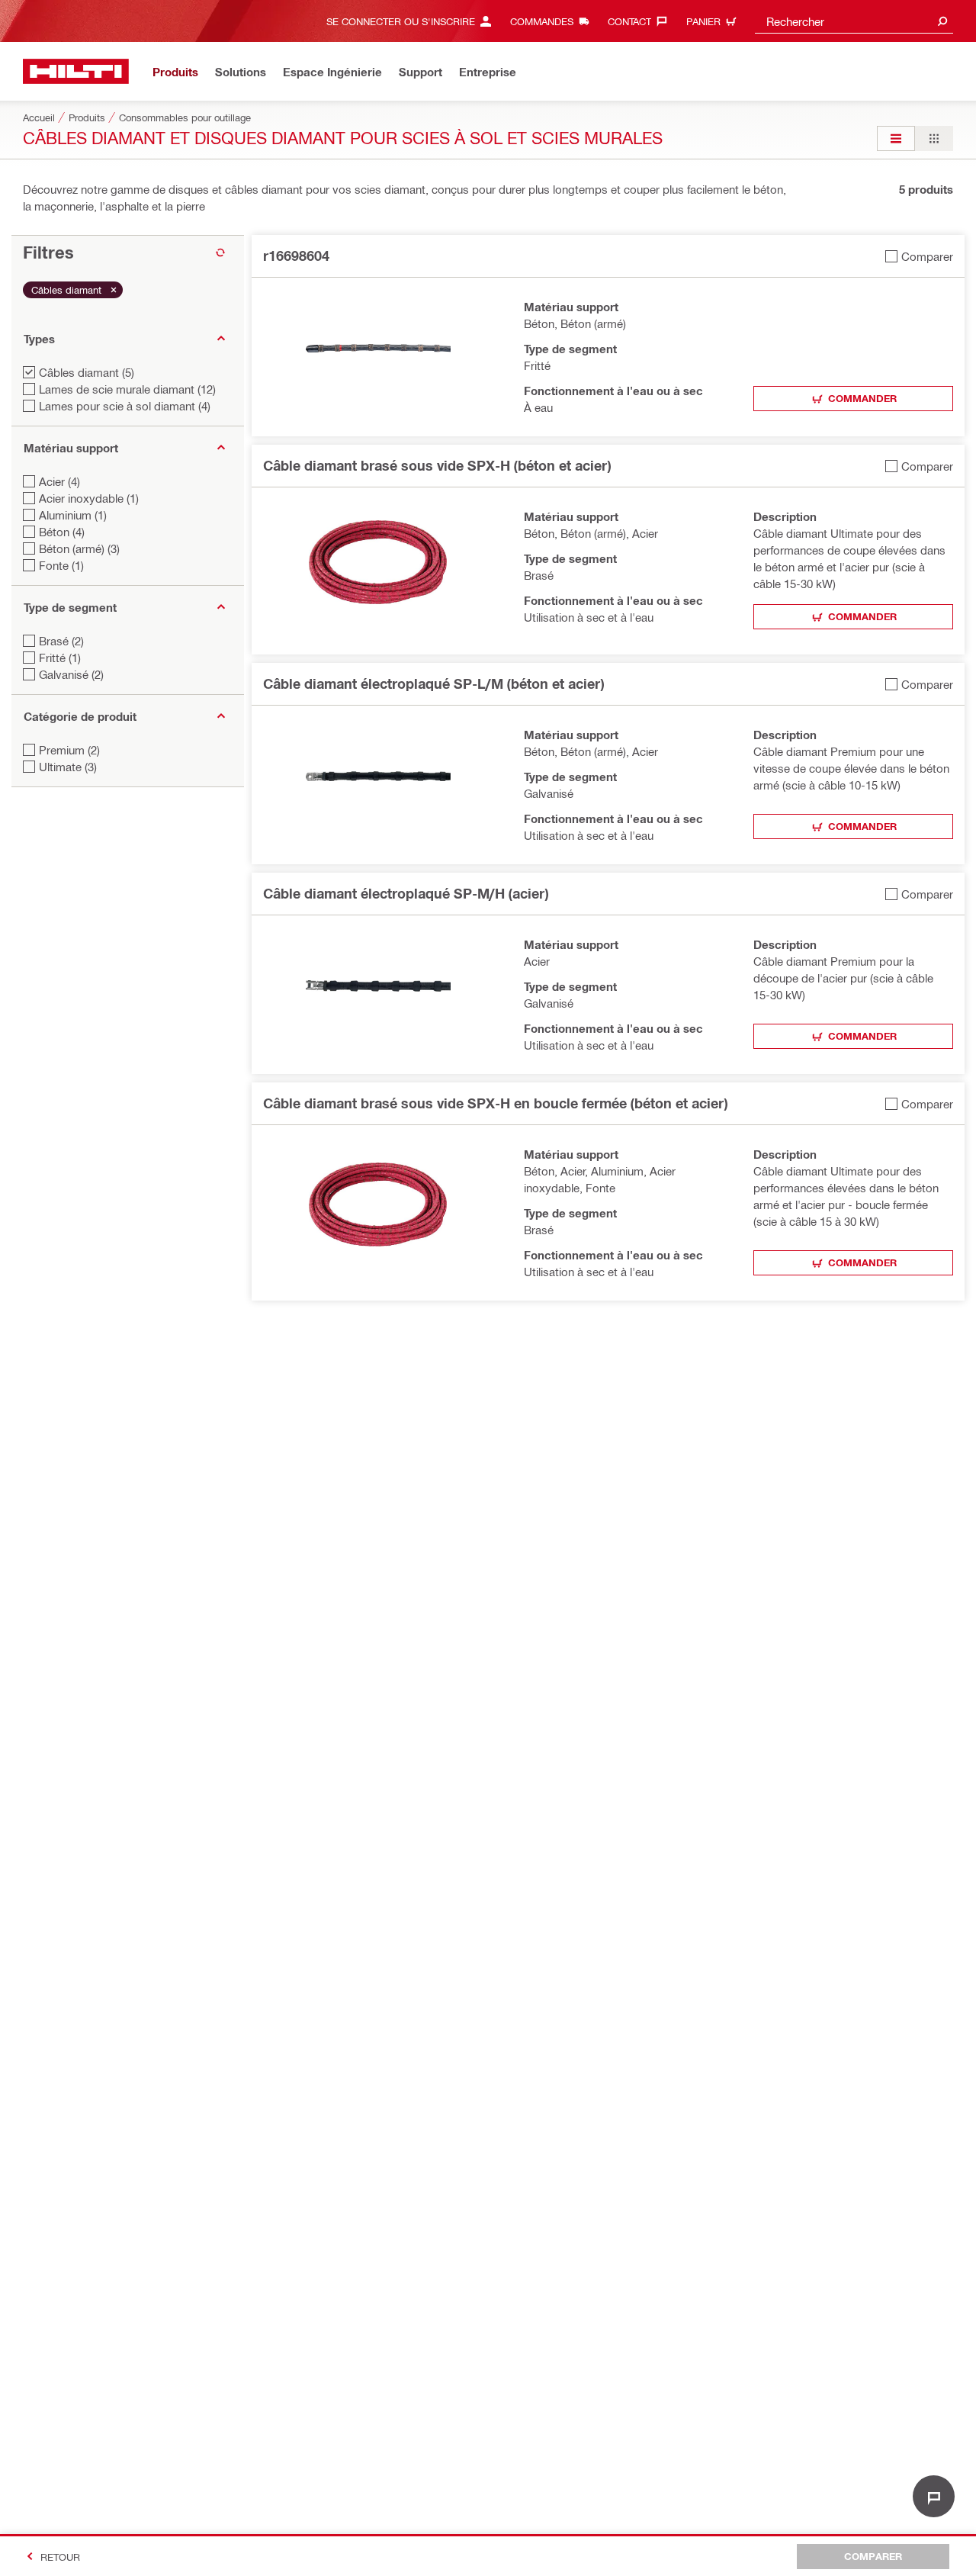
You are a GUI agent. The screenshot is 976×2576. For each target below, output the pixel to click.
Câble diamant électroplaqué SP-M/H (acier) (406, 893)
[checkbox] (919, 256)
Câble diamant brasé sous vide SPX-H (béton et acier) (437, 465)
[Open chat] (934, 2496)
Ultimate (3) (68, 767)
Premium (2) (69, 750)
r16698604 (296, 256)
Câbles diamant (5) (87, 372)
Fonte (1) (61, 565)
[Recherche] (942, 21)
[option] (896, 138)
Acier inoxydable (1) (89, 498)
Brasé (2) (61, 641)
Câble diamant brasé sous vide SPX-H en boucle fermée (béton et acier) (495, 1103)
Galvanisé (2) (71, 674)
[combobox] (854, 21)
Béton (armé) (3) (79, 548)
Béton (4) (62, 532)
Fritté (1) (60, 658)
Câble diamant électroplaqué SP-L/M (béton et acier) (433, 683)
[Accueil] (76, 71)
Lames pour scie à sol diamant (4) (125, 406)
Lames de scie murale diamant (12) (127, 389)
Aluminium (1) (73, 515)
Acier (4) (59, 481)
